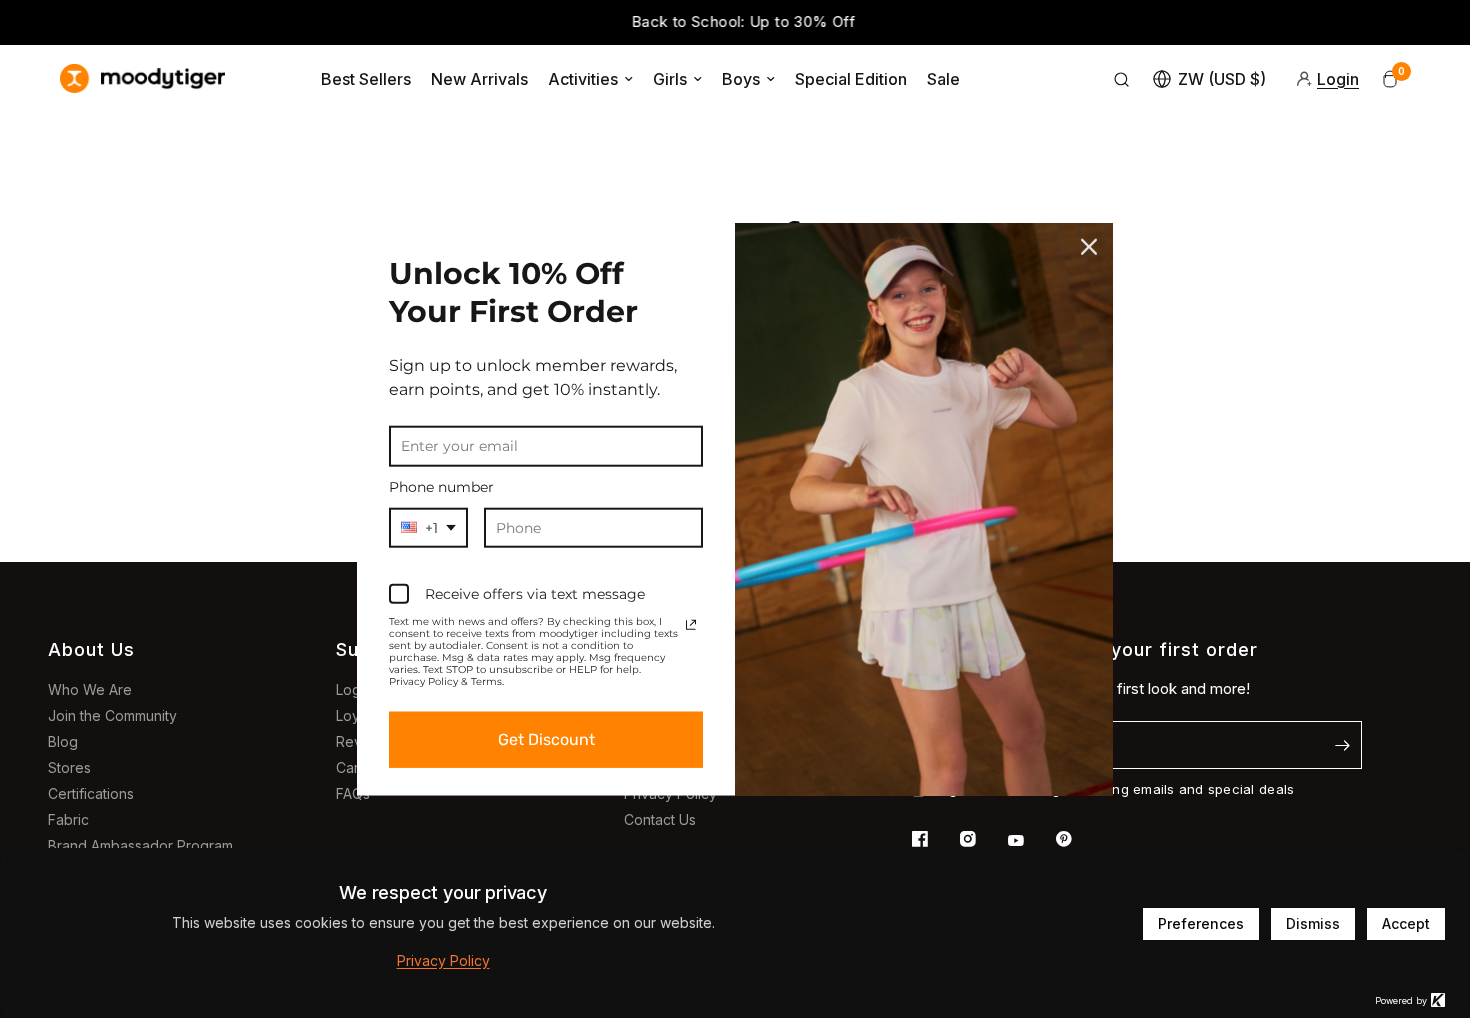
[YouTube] (1030, 841)
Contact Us (660, 819)
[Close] (1089, 247)
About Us (91, 649)
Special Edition (851, 79)
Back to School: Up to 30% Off (735, 21)
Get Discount (546, 739)
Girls (670, 79)
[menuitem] (366, 79)
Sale (943, 79)
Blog (63, 741)
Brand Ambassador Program (140, 845)
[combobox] (428, 527)
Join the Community (112, 715)
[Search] (1122, 79)
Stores (69, 767)
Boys (741, 79)
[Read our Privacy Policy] (691, 625)
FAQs (353, 793)
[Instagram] (982, 839)
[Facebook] (934, 839)
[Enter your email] (1342, 745)
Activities (583, 79)
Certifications (91, 793)
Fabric (68, 819)
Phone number (441, 487)
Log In (356, 689)
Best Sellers (366, 79)
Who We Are (90, 689)
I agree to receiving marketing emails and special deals (1113, 789)
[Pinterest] (1078, 839)
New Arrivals (479, 79)
